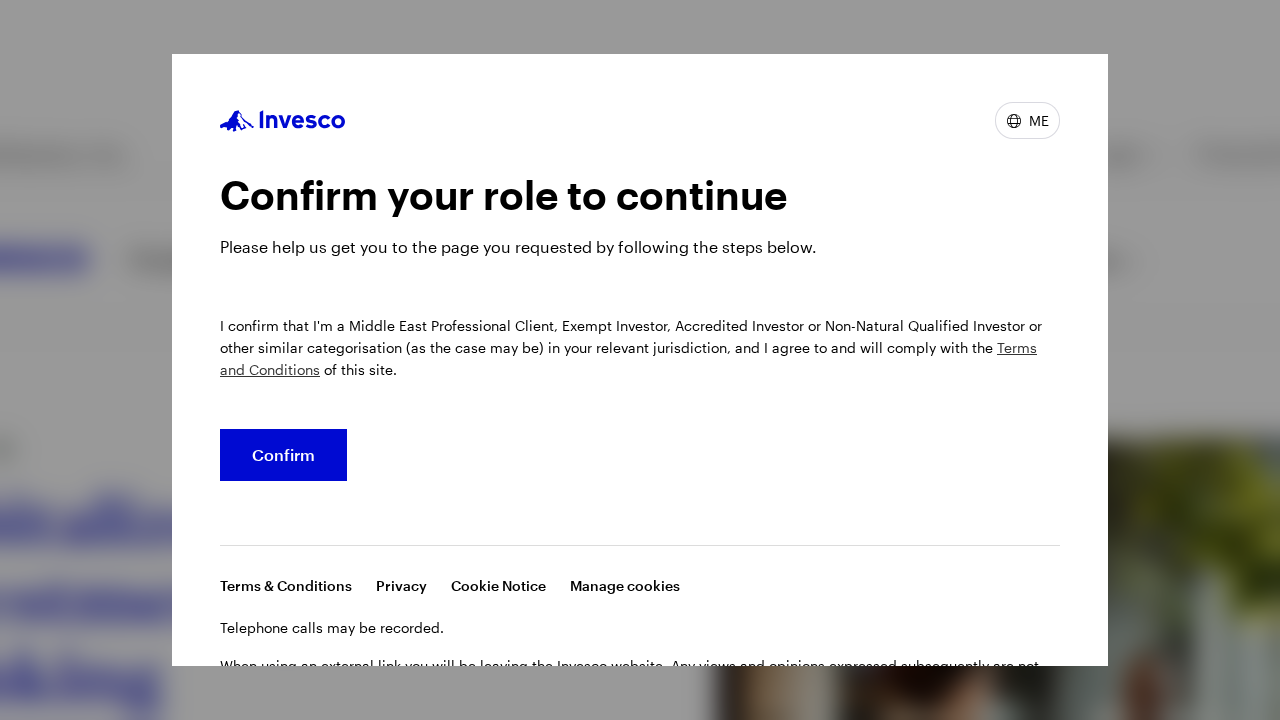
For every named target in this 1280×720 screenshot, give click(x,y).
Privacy (401, 585)
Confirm (283, 454)
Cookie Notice (498, 585)
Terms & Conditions (286, 585)
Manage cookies (625, 585)
